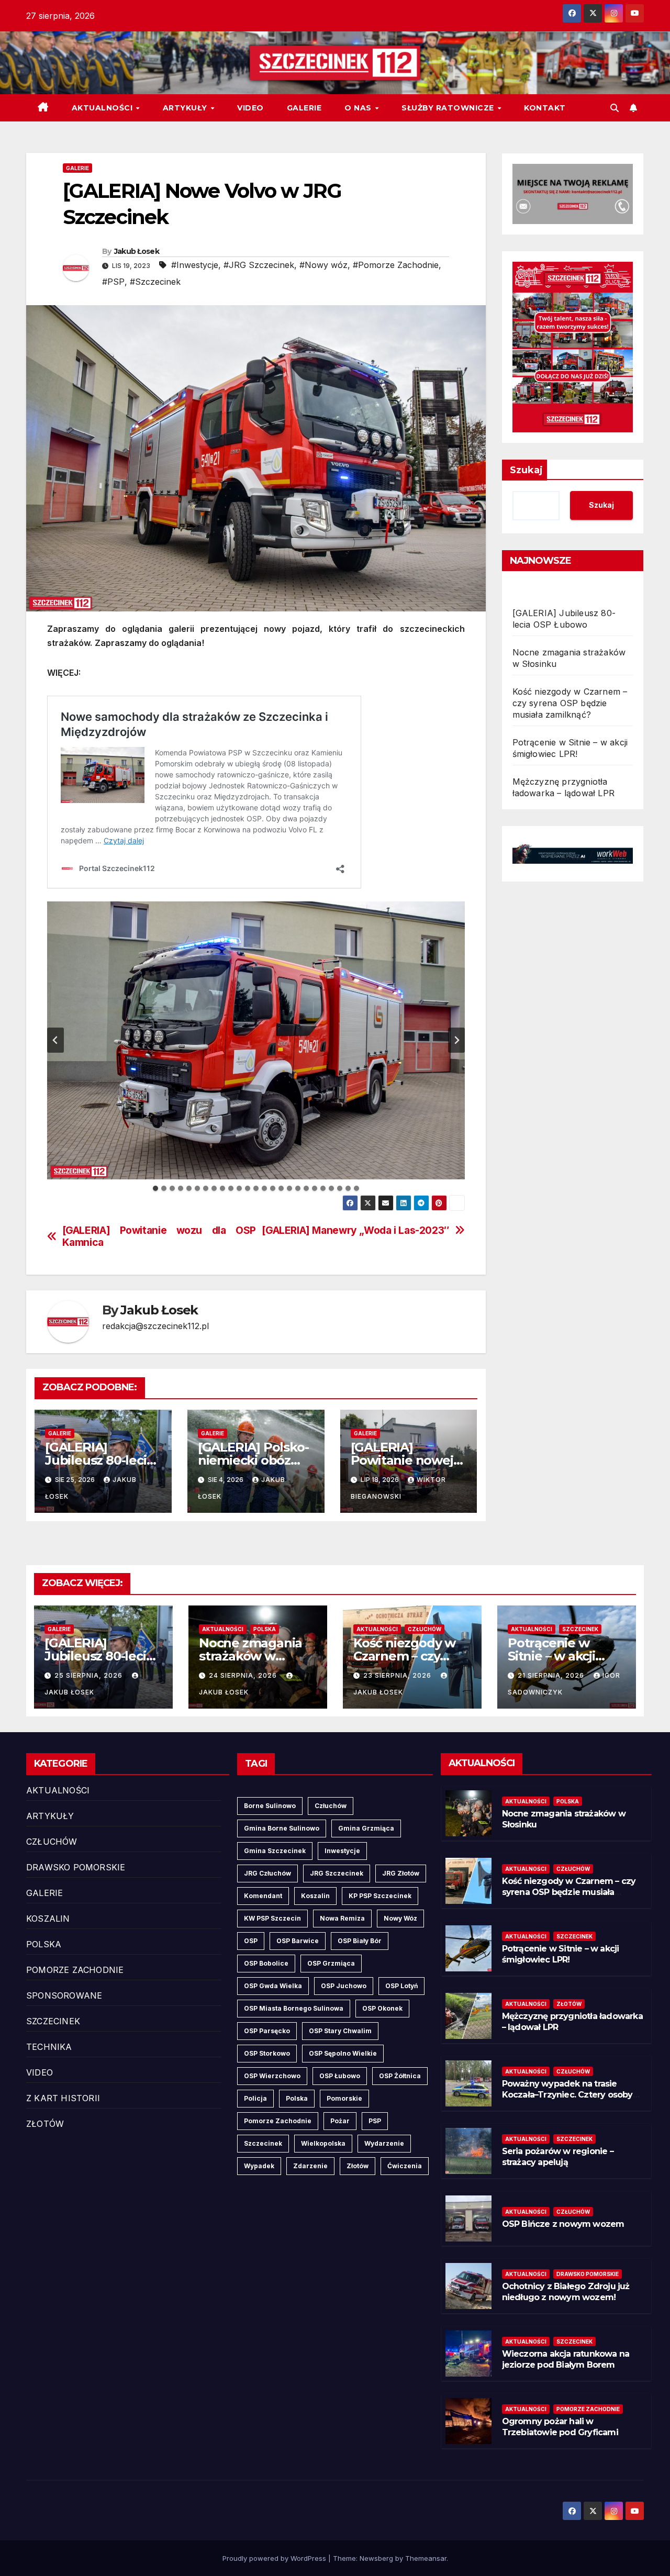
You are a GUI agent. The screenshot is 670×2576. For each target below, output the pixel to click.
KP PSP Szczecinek (380, 1896)
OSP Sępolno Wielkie (343, 2053)
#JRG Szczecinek (259, 265)
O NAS (359, 108)
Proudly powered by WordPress (275, 2558)
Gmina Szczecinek (275, 1851)
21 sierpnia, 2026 (552, 1675)
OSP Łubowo (340, 2076)
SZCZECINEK (580, 1629)
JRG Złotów (401, 1873)
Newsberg (376, 2558)
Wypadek (259, 2166)
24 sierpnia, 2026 (244, 1675)
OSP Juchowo (344, 1986)
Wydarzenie (384, 2143)
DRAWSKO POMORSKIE (76, 1867)
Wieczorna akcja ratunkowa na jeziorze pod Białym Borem (566, 2359)
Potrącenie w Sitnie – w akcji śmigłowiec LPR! (558, 1656)
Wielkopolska (323, 2143)
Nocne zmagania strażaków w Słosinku (250, 1656)
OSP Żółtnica (400, 2076)
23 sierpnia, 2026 (398, 1675)
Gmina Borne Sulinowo (282, 1828)
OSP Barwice (298, 1941)
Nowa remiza (342, 1918)
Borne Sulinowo (270, 1806)
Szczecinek (263, 2143)
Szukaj (526, 470)
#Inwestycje (195, 265)
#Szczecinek (155, 282)
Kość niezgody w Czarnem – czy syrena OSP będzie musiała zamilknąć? (570, 703)
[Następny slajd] (456, 1040)
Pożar (340, 2121)
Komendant (263, 1896)
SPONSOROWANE (64, 1995)
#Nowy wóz (323, 265)
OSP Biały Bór (360, 1941)
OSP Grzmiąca (331, 1963)
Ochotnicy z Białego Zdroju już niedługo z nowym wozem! (566, 2292)
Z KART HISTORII (63, 2098)
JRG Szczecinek (337, 1873)
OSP (251, 1941)
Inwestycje (342, 1851)
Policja (255, 2098)
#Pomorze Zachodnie (396, 265)
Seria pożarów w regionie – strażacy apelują (558, 2157)
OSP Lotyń (401, 1986)
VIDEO (250, 108)
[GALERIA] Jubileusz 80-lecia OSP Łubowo (99, 1460)
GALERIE (304, 108)
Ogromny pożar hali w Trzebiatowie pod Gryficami (560, 2427)
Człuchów (331, 1806)
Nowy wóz (400, 1918)
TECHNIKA (49, 2047)
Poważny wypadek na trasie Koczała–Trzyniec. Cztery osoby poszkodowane (567, 2095)
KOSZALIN (48, 1919)
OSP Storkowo (267, 2053)
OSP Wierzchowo (272, 2076)
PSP (375, 2121)
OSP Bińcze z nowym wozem (563, 2224)
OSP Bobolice (266, 1963)
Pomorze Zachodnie (278, 2121)
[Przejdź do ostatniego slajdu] (55, 1040)
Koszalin (315, 1896)
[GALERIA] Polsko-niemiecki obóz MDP (253, 1460)
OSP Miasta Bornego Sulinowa (294, 2008)
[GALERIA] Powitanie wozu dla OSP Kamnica (159, 1236)
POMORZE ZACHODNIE (75, 1970)
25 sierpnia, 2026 (90, 1675)
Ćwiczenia (405, 2166)
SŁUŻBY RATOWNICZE (449, 108)
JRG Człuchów (267, 1873)
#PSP (113, 282)
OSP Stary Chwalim (340, 2031)
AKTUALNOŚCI (103, 108)
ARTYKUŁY (186, 108)
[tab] (155, 1188)
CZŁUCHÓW (425, 1629)
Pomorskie (344, 2098)
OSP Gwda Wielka (273, 1986)
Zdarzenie (310, 2166)
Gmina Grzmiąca (366, 1828)
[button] (615, 108)
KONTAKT (545, 108)
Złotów (358, 2166)
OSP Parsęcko (267, 2031)
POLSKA (265, 1629)
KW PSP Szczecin (272, 1918)
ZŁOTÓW (45, 2124)
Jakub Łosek (137, 251)
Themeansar (426, 2558)
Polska (297, 2098)
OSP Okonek (382, 2008)
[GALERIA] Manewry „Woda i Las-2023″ (356, 1230)
